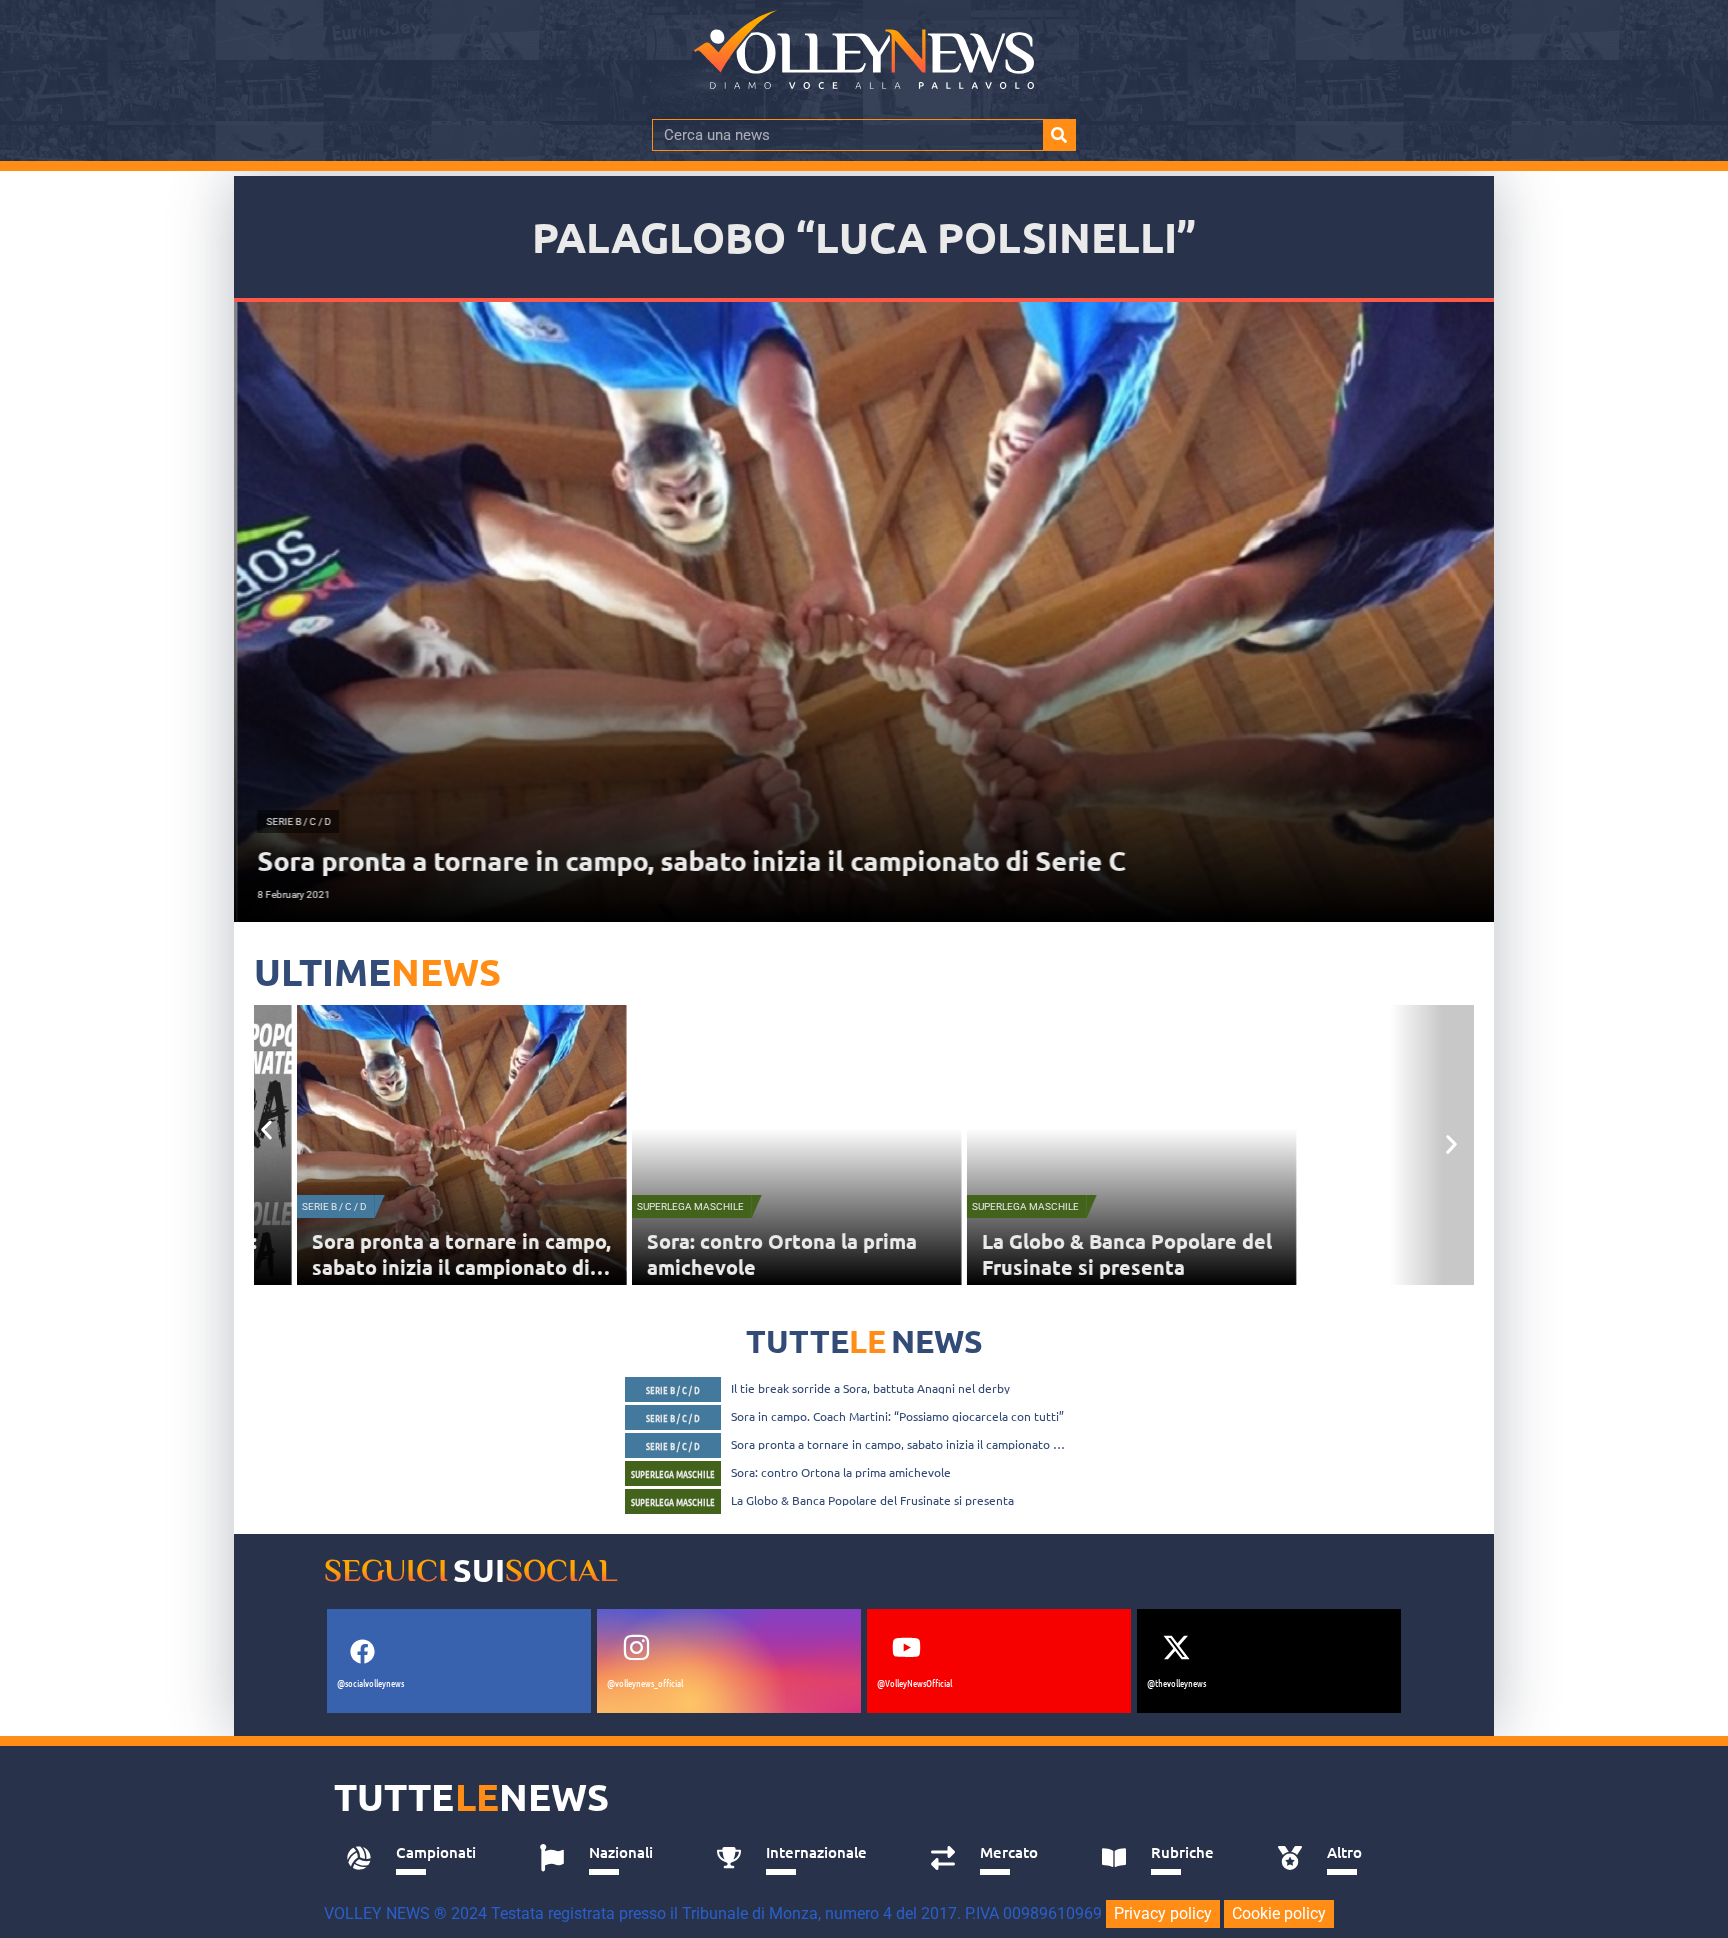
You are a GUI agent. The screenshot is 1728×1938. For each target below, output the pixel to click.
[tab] (420, 1858)
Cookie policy (1279, 1913)
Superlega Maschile (675, 1206)
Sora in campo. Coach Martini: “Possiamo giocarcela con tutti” (897, 1416)
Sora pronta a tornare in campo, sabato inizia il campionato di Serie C (446, 1267)
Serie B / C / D (319, 1206)
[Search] (1059, 135)
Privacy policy (1163, 1913)
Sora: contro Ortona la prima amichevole (841, 1472)
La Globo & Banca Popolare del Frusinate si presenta (1112, 1254)
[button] (266, 1129)
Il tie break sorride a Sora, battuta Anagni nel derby (870, 1388)
